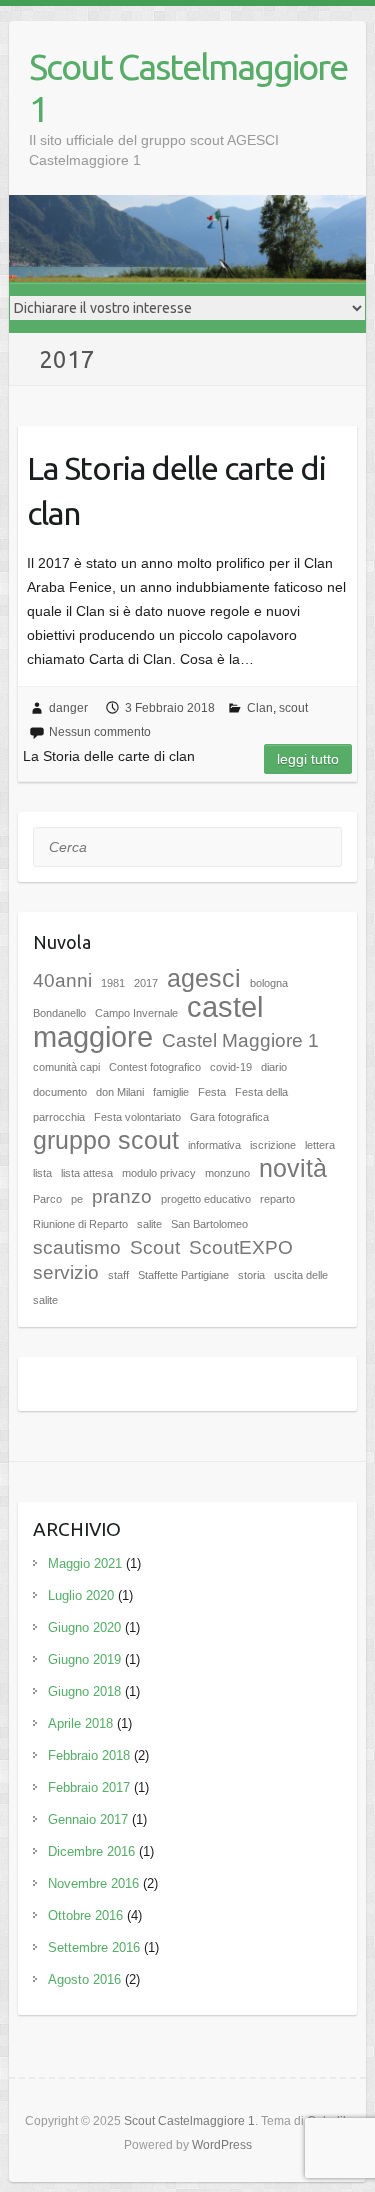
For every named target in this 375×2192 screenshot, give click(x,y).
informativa (214, 1145)
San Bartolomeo (209, 1224)
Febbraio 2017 (89, 1787)
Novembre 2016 (93, 1883)
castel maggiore (148, 1021)
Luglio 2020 (81, 1595)
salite (149, 1224)
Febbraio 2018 (89, 1755)
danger (68, 708)
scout (293, 708)
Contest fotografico (155, 1067)
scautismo (77, 1247)
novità (293, 1168)
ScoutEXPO (241, 1247)
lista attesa (87, 1173)
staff (118, 1275)
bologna (269, 983)
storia (251, 1275)
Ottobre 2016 (85, 1915)
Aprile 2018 (80, 1723)
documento (60, 1092)
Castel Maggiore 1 (240, 1040)
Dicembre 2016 (91, 1851)
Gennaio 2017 (88, 1819)
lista (42, 1173)
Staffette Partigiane (183, 1275)
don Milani (120, 1092)
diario (274, 1067)
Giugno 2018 (84, 1691)
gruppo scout (106, 1140)
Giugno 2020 (84, 1627)
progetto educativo (206, 1199)
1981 (113, 983)
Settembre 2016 (94, 1947)
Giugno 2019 (84, 1659)
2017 (146, 983)
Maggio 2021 (85, 1563)
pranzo (122, 1196)
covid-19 (231, 1067)
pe (77, 1199)
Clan (260, 708)
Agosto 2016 (84, 1979)
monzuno (227, 1173)
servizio (66, 1272)
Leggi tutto (308, 759)
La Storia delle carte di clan (176, 490)
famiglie (171, 1092)
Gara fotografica (229, 1117)
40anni (62, 980)
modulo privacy (159, 1173)
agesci (204, 978)
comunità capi (66, 1067)
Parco (47, 1199)
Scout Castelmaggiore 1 (188, 87)
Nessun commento (100, 732)
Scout (155, 1247)
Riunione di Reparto (80, 1224)
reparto (277, 1199)
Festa (212, 1092)
